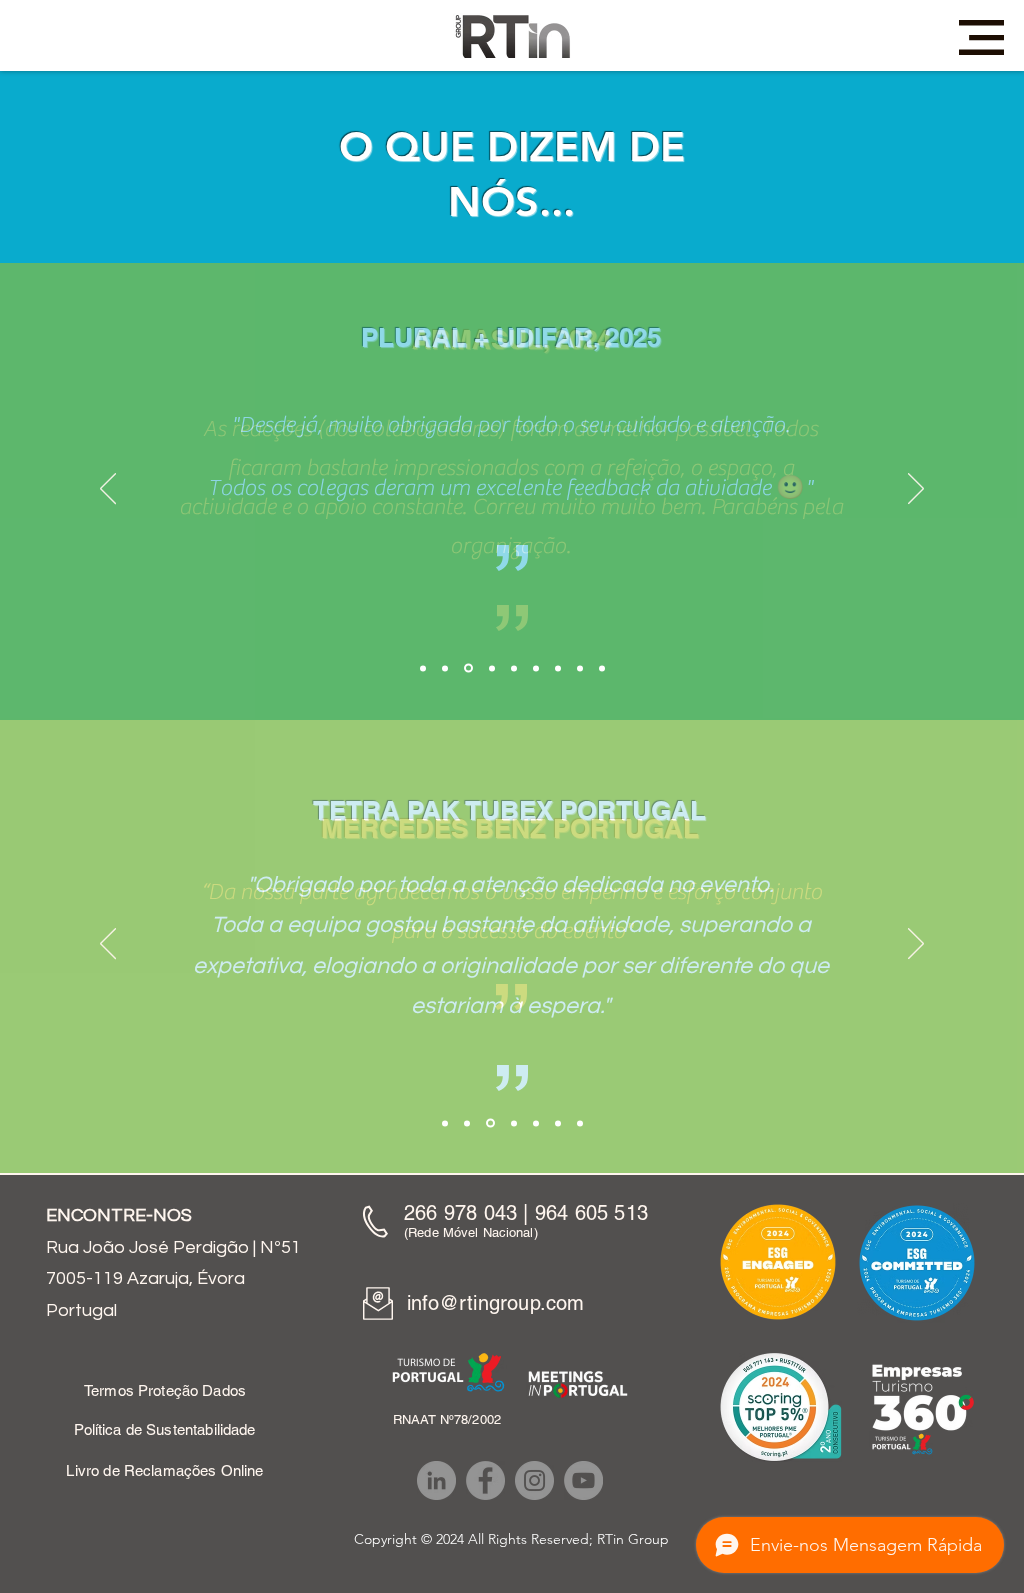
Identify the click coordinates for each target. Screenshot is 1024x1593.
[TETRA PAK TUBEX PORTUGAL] (467, 1123)
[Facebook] (485, 1480)
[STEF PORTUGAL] (514, 1123)
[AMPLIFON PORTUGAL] (580, 1123)
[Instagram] (534, 1480)
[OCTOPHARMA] (536, 668)
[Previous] (108, 490)
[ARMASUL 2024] (468, 668)
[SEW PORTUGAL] (558, 1123)
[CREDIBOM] (492, 668)
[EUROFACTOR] (580, 668)
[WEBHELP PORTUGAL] (536, 1123)
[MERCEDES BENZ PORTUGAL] (490, 1123)
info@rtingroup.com (496, 1303)
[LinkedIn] (436, 1480)
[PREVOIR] (514, 668)
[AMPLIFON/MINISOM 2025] (423, 668)
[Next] (916, 490)
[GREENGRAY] (558, 668)
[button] (981, 37)
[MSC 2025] (445, 1123)
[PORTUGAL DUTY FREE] (602, 668)
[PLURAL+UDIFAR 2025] (445, 668)
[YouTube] (583, 1480)
